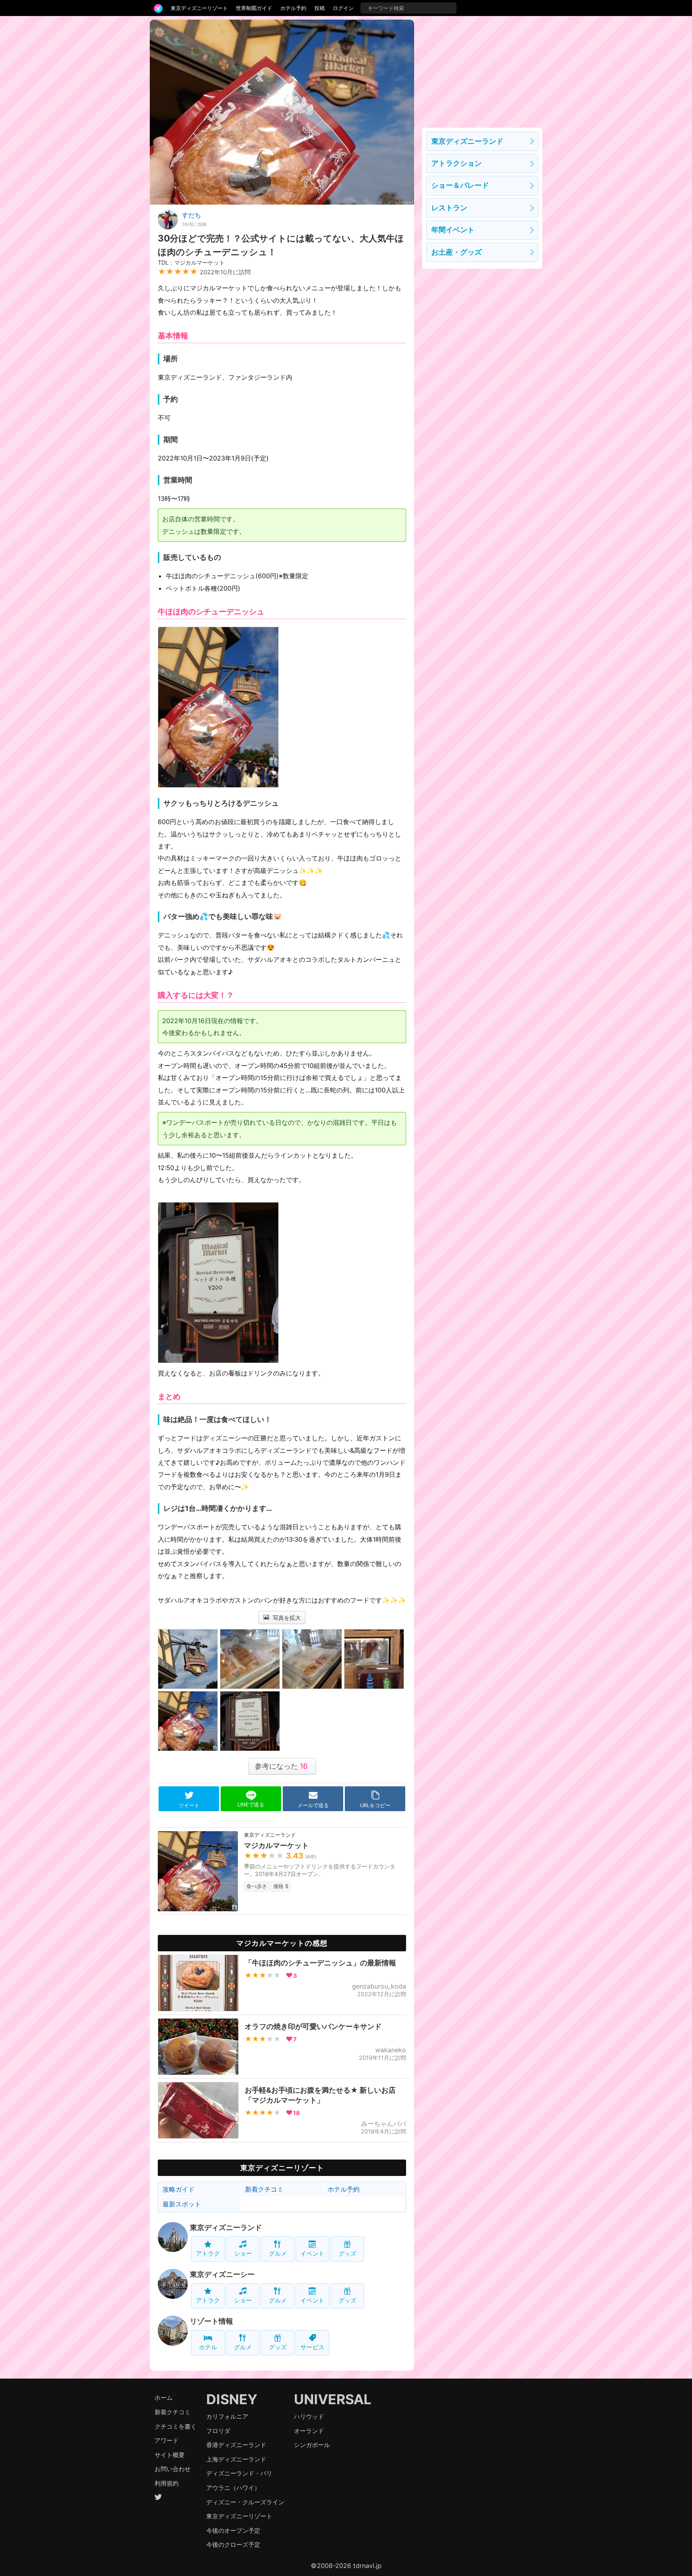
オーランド (309, 2431)
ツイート (189, 1805)
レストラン (449, 208)
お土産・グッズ (457, 252)
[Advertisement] (482, 70)
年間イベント (453, 230)
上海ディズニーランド (236, 2459)
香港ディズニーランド (236, 2445)
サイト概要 (170, 2455)
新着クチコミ (264, 2189)
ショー (243, 2253)
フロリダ (218, 2431)
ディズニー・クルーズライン (245, 2502)
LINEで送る (251, 1805)
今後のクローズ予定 (233, 2545)
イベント (312, 2253)
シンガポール (312, 2445)
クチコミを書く (176, 2426)
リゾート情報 (211, 2321)
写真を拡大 (286, 1618)
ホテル (208, 2347)
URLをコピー (375, 1805)
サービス (312, 2347)
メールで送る (313, 1805)
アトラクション (457, 163)
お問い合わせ (173, 2469)
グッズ (347, 2253)
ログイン (343, 8)
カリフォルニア (227, 2416)
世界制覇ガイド (254, 8)
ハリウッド (309, 2416)
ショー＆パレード (460, 185)
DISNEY (232, 2399)
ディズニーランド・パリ (239, 2473)
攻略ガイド (179, 2189)
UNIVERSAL (333, 2399)
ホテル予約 (293, 8)
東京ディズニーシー (222, 2274)
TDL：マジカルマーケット (191, 262)
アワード (167, 2440)
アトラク (208, 2253)
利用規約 (167, 2483)
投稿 (320, 8)
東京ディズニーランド (226, 2227)
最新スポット (182, 2204)
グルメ (278, 2253)
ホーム (164, 2398)
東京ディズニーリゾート (199, 8)
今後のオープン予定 (233, 2531)
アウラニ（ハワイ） (233, 2488)
